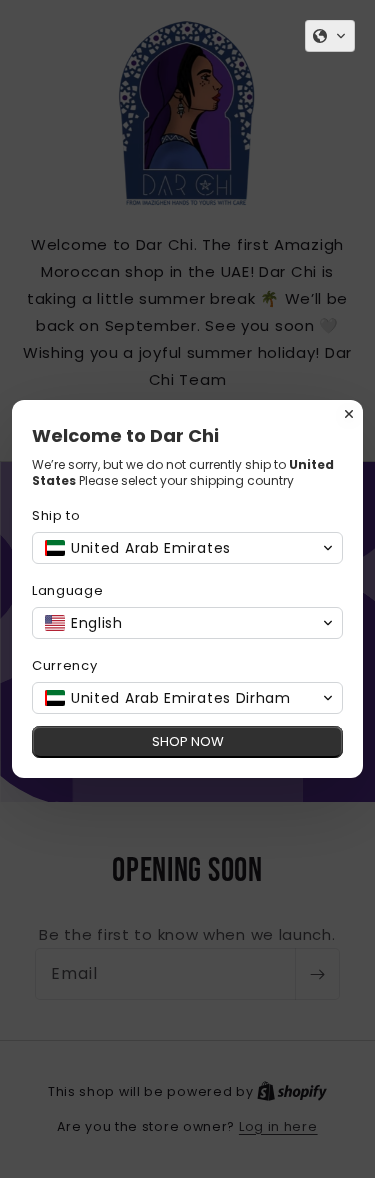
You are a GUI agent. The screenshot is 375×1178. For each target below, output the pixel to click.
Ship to (56, 515)
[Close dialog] (349, 414)
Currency (65, 665)
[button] (330, 36)
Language (68, 590)
